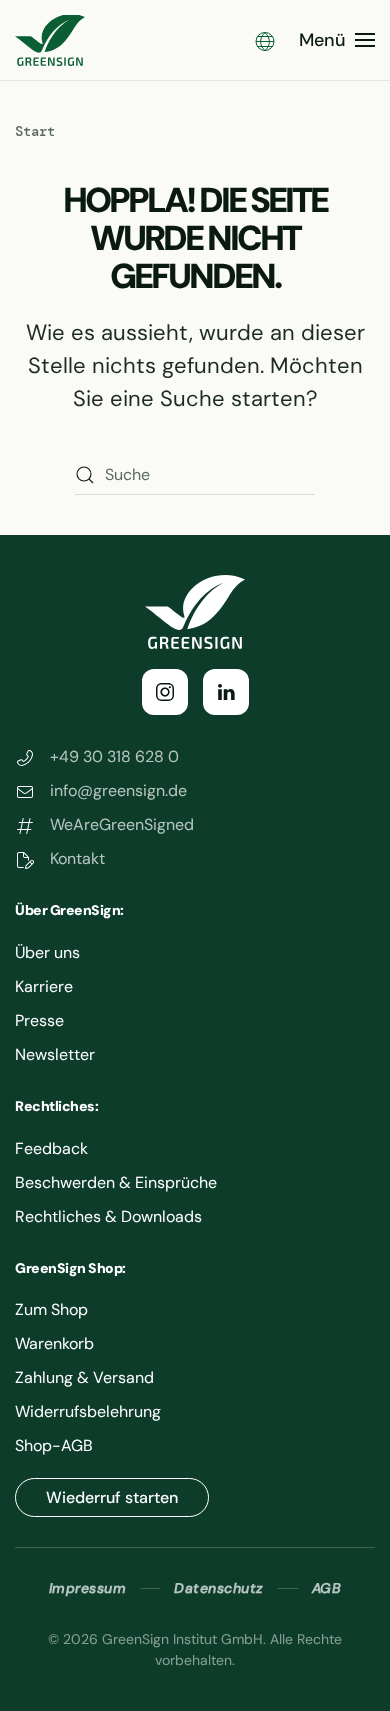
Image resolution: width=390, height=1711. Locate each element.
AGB (327, 1588)
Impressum (88, 1588)
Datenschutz (219, 1588)
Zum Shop (51, 1309)
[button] (265, 40)
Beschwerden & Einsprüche (116, 1182)
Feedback (51, 1148)
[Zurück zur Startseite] (50, 40)
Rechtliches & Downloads (108, 1216)
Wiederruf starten (112, 1497)
